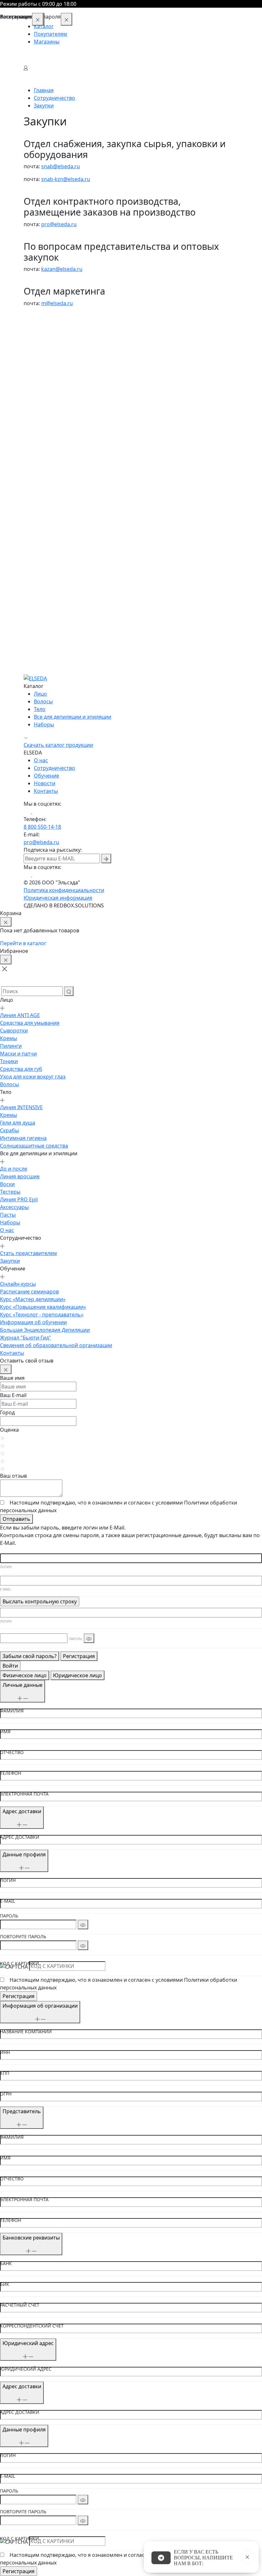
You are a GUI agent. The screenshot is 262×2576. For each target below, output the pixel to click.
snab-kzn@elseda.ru (66, 179)
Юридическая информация (58, 898)
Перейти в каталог (23, 943)
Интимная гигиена (47, 455)
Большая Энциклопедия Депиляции (69, 647)
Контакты (36, 670)
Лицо (40, 694)
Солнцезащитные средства (58, 463)
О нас (31, 548)
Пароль (9, 1916)
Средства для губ (45, 386)
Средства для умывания (53, 340)
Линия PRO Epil (42, 517)
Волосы (33, 402)
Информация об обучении (57, 640)
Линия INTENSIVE (45, 425)
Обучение (46, 776)
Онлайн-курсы (42, 601)
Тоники (33, 379)
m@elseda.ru (57, 303)
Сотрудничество (54, 768)
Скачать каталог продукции (58, 745)
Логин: (6, 1567)
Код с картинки (19, 1964)
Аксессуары (38, 525)
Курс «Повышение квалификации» (67, 624)
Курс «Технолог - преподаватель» (65, 632)
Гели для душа (41, 440)
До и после (37, 486)
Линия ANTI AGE (44, 333)
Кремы (32, 356)
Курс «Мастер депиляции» (56, 617)
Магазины (47, 42)
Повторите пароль (23, 1937)
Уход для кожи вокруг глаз (56, 394)
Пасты (31, 532)
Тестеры (34, 509)
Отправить (16, 1519)
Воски (31, 502)
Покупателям (50, 34)
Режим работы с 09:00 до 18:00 (38, 4)
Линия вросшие (43, 494)
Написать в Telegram (161, 2558)
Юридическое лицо (77, 1675)
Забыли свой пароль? (30, 1656)
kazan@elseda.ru (62, 269)
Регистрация (79, 1656)
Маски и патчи (42, 371)
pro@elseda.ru (59, 224)
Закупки (34, 578)
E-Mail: (6, 1589)
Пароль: (76, 1639)
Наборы (34, 540)
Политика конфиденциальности (64, 890)
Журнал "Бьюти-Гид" (49, 655)
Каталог (44, 26)
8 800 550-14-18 (42, 827)
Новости (45, 783)
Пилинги (35, 363)
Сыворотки (38, 348)
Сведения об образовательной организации (80, 663)
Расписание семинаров (53, 609)
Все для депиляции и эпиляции (73, 717)
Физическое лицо (25, 1675)
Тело (40, 709)
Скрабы (33, 448)
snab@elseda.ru (61, 166)
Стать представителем (52, 571)
